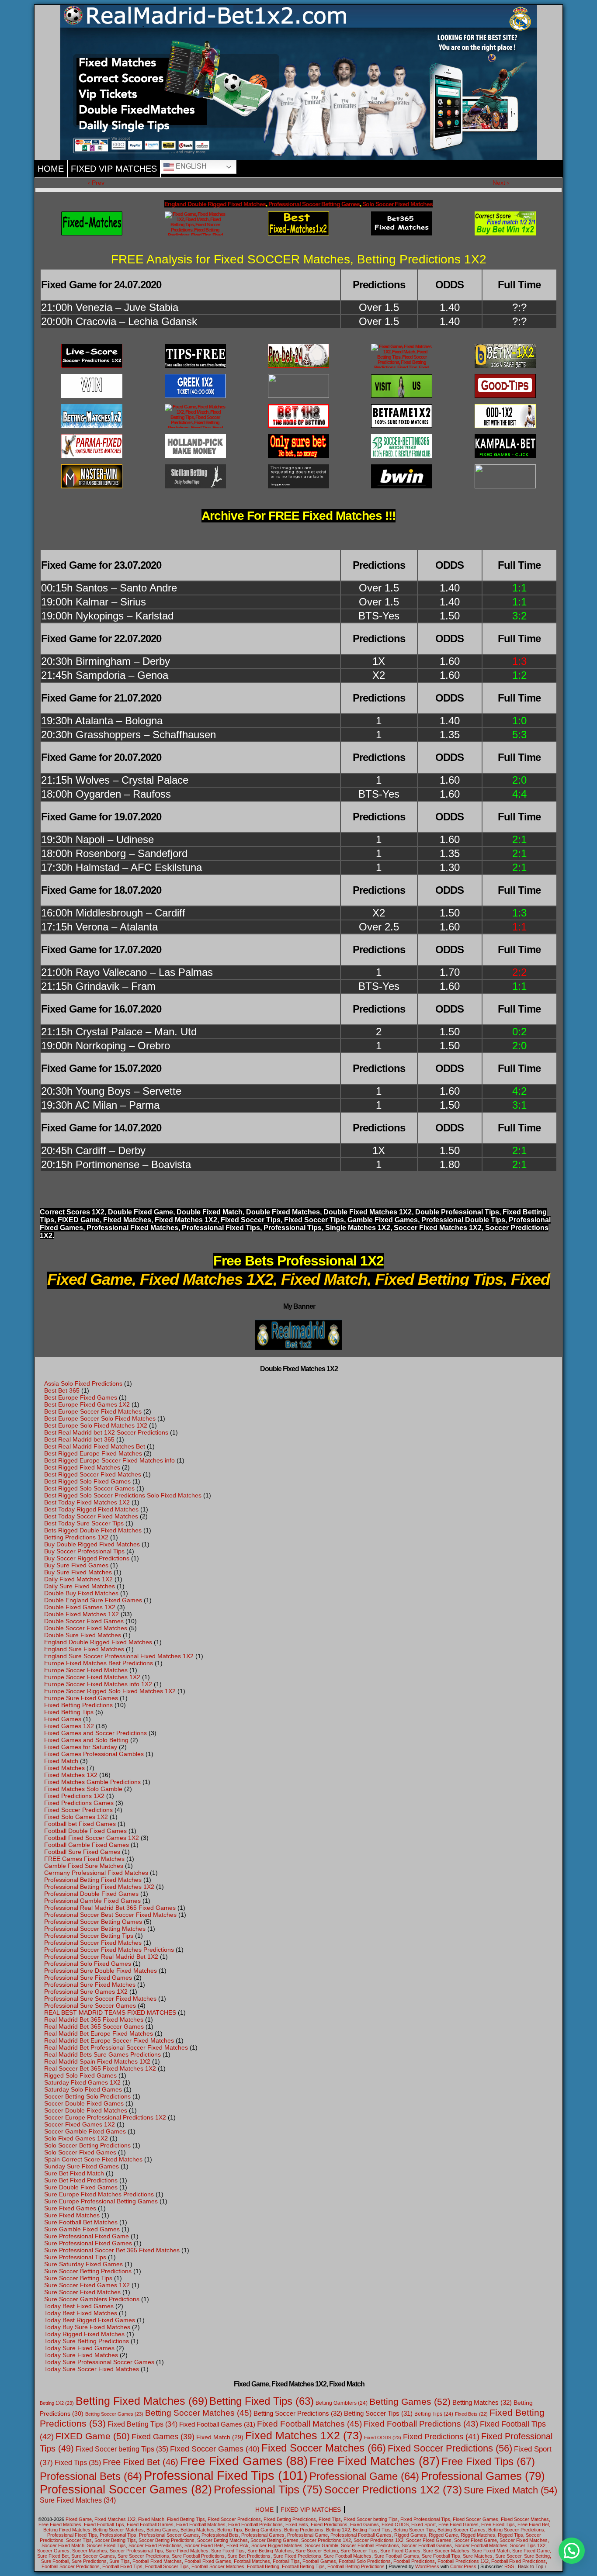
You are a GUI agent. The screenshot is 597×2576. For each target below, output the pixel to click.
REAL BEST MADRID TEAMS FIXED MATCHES (110, 2012)
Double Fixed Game (141, 1212)
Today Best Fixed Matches (81, 2313)
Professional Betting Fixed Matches (93, 1880)
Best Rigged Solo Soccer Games (89, 1488)
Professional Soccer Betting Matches (95, 1929)
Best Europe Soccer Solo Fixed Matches (100, 1418)
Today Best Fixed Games (79, 2306)
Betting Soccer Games (114, 2414)
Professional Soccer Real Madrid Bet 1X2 (101, 1957)
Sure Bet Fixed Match (74, 2173)
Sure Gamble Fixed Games (82, 2229)
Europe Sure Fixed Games (81, 1698)
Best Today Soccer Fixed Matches (91, 1516)
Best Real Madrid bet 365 (79, 1439)
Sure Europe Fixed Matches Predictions (99, 2194)
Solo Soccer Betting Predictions (87, 2145)
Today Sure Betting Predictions (87, 2341)
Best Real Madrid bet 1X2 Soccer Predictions (106, 1432)
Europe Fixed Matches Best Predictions (99, 1663)
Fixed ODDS (383, 2438)
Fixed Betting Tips (69, 1712)
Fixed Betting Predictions (78, 1705)
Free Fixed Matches (375, 2461)
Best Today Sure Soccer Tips (84, 1523)
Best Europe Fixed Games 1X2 (87, 1404)
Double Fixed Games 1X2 (80, 1607)
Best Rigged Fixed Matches (82, 1467)
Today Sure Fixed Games (79, 2348)
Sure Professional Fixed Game (87, 2236)
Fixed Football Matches (309, 2424)
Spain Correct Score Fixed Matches (93, 2159)
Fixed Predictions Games (79, 1803)
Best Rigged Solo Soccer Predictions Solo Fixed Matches (123, 1495)
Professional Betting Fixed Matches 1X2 (99, 1887)
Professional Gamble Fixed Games (92, 1901)
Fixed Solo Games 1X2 (76, 1817)
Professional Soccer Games (126, 2490)
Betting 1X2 (57, 2403)
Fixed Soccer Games (215, 2449)
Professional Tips (293, 1228)
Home (51, 169)
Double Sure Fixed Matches (83, 1635)
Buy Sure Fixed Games (76, 1565)
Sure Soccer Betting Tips (78, 2278)
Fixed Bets (471, 2414)
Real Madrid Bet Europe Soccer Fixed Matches (109, 2040)
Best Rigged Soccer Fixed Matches (93, 1474)
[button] (572, 2551)
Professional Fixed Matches (132, 1228)
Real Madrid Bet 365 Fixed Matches (94, 2019)
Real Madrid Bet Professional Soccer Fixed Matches (116, 2047)
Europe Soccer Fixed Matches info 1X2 (98, 1684)
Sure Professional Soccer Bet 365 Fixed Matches (112, 2250)
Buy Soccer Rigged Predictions (87, 1558)
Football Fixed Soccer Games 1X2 (92, 1838)
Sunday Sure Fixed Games (82, 2166)
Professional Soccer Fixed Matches (93, 1943)
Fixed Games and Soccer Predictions (95, 1733)
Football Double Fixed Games (85, 1831)
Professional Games (483, 2476)
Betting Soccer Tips (378, 2413)
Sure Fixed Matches (72, 2215)
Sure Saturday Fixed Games (83, 2264)
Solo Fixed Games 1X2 (76, 2138)
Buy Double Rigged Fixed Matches (92, 1544)
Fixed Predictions (441, 2437)
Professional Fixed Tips (221, 1228)
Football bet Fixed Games (80, 1824)
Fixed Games (63, 1719)
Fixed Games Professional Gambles (94, 1754)
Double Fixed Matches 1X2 (368, 1212)
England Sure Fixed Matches (84, 1649)
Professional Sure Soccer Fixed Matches (100, 1999)
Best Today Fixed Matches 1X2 (87, 1502)
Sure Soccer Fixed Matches (82, 2292)
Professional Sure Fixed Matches (90, 1985)
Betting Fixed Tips (262, 2401)
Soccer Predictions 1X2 (393, 2490)
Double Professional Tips (457, 1212)
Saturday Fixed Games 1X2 (82, 2082)
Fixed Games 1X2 (69, 1726)
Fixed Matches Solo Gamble (83, 1789)
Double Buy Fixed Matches (81, 1593)
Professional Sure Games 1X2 (86, 1992)
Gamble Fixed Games (383, 1220)
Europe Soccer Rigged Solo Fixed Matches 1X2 (110, 1691)
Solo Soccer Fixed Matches (397, 204)
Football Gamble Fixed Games (87, 1845)
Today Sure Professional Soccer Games (99, 2362)
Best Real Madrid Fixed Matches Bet (95, 1446)
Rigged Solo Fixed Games (80, 2075)
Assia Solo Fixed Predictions (83, 1383)
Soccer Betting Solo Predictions (87, 2096)
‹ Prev (96, 183)
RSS (509, 2566)
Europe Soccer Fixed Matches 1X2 (92, 1677)
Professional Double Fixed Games (91, 1894)
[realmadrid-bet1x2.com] (402, 356)
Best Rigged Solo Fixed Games (87, 1481)
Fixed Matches (127, 1220)
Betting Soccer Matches (198, 2413)
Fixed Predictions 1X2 (74, 1796)
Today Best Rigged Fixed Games (90, 2320)
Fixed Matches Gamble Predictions (92, 1782)
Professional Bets (91, 2476)
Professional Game (364, 2476)
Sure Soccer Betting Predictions (88, 2271)
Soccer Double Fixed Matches (86, 2110)
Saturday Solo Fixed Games (83, 2089)
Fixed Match (61, 1761)
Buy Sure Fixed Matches (78, 1572)
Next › (501, 183)
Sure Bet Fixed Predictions (81, 2180)
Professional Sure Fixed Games (88, 1978)
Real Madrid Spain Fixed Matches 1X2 (97, 2061)
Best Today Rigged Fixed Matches (91, 1509)
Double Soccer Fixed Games (84, 1621)
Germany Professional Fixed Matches (96, 1873)
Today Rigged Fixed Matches (84, 2334)
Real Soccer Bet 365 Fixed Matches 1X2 (100, 2068)
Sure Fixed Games (70, 2208)
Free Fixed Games (244, 2461)
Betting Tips (434, 2414)
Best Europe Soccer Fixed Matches (93, 1411)
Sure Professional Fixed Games (88, 2243)
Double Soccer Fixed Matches (86, 1628)
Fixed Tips (78, 2462)
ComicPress (463, 2566)
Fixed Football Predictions (421, 2424)
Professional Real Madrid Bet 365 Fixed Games (110, 1908)
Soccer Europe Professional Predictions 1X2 (105, 2117)
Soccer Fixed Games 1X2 (80, 2124)
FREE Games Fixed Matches (84, 1859)
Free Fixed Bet (141, 2462)
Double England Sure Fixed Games (93, 1600)
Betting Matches (482, 2402)
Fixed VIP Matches (114, 169)
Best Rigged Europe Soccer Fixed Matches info (109, 1460)
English (190, 166)
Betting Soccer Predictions (298, 2413)
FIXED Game (79, 1220)
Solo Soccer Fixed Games (80, 2152)
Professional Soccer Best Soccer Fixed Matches (110, 1915)
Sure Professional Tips (75, 2257)
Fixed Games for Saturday (81, 1747)
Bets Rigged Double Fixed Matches (93, 1530)
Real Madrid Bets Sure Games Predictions (102, 2054)
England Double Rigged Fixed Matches (215, 204)
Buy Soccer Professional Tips (84, 1551)
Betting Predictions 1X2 (76, 1537)
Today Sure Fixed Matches (81, 2355)
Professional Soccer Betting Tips (89, 1936)
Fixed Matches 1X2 (71, 1775)
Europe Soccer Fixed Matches (86, 1670)
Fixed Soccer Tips (251, 1220)
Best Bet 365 (62, 1390)
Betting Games (410, 2401)
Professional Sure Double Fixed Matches (101, 1971)
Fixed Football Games (217, 2424)
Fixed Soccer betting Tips (122, 2449)
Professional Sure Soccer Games (90, 2005)
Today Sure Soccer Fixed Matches (92, 2369)
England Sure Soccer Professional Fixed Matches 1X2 (119, 1656)
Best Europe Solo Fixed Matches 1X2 (96, 1425)
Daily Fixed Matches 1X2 (78, 1579)
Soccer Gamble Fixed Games (85, 2131)
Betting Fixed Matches (142, 2401)
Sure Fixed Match (510, 2490)
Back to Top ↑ (533, 2566)
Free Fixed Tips (488, 2461)
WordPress (427, 2566)
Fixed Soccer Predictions (78, 1810)
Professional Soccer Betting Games (314, 204)
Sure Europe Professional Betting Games (101, 2201)
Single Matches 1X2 (358, 1228)
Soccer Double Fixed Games (84, 2103)
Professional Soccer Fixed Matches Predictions (109, 1950)
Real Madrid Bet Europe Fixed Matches (99, 2033)
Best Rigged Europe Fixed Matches (93, 1453)
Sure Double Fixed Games (81, 2187)
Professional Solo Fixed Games (88, 1964)
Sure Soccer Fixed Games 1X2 (87, 2285)
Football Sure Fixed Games (82, 1852)
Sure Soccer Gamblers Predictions (92, 2299)
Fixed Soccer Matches (324, 2448)
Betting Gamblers (342, 2403)
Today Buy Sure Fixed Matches (87, 2327)
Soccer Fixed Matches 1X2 (438, 1228)
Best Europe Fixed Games (81, 1397)
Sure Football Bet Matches (81, 2222)
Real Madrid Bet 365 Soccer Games (94, 2026)
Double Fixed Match (210, 1212)
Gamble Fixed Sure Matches (84, 1866)
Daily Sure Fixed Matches (80, 1586)
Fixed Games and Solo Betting (86, 1740)
